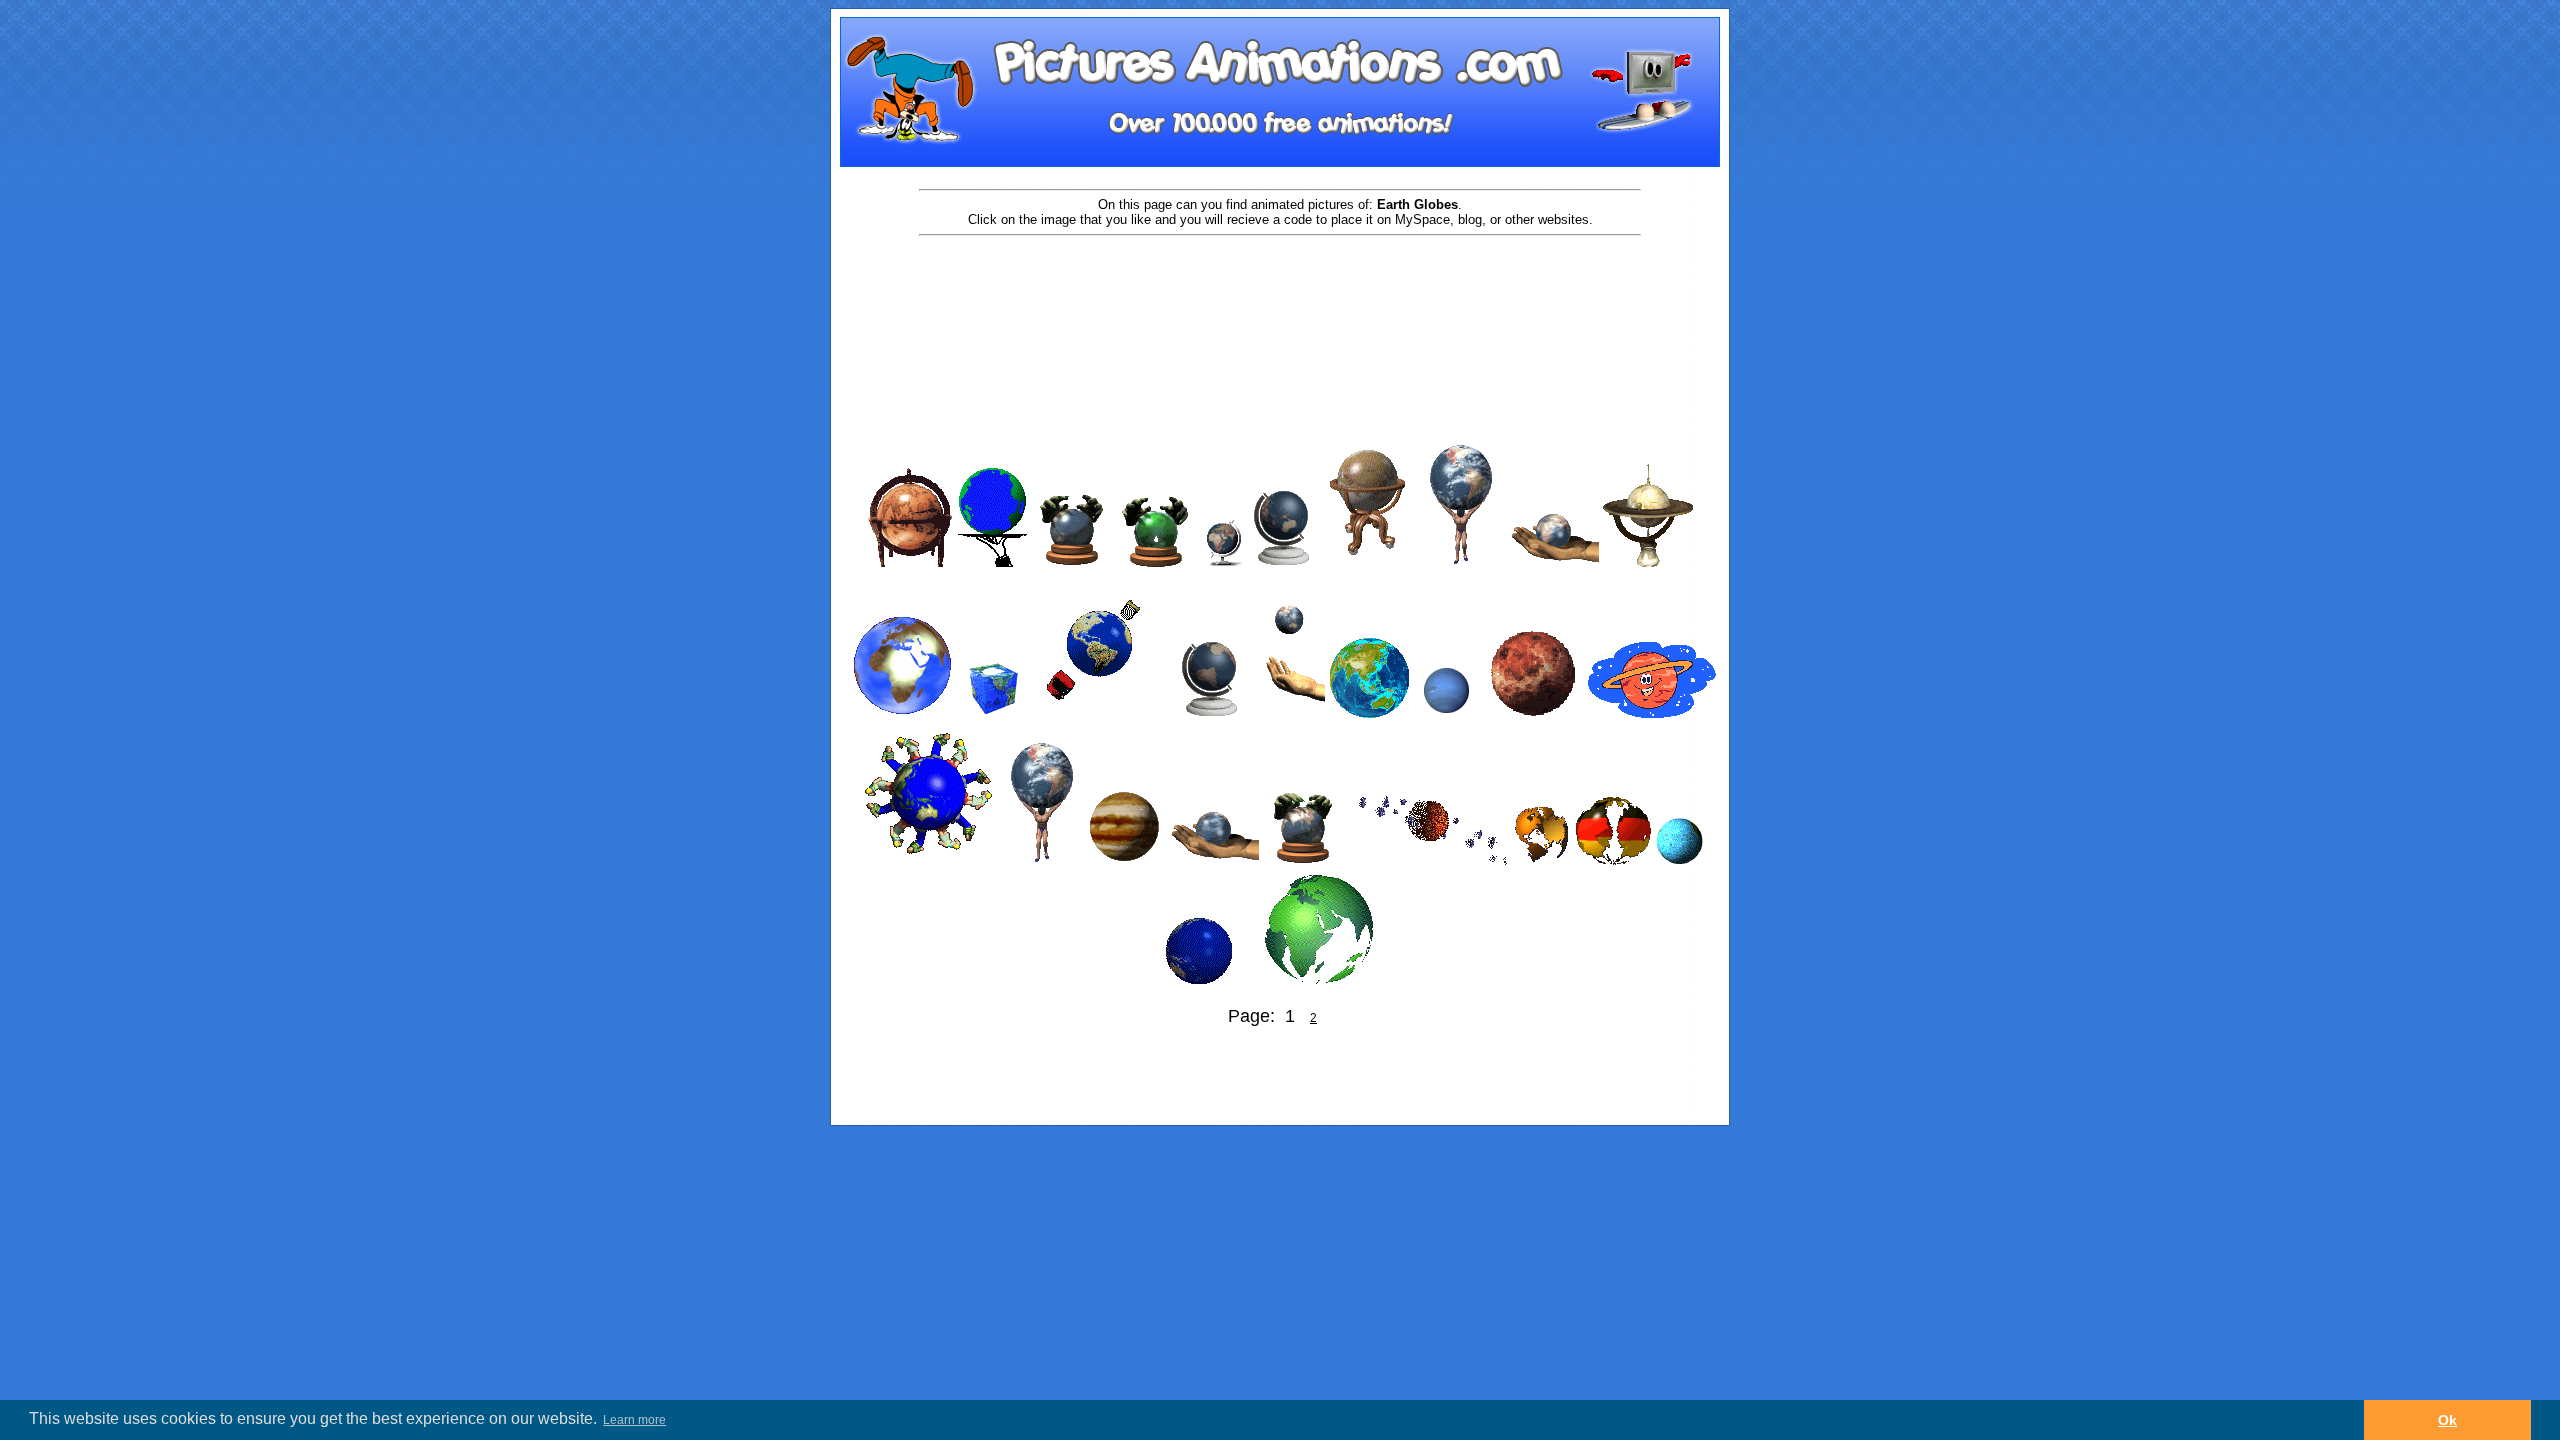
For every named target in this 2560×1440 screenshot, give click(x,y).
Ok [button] (2447, 1420)
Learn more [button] (634, 1420)
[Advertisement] (1280, 302)
